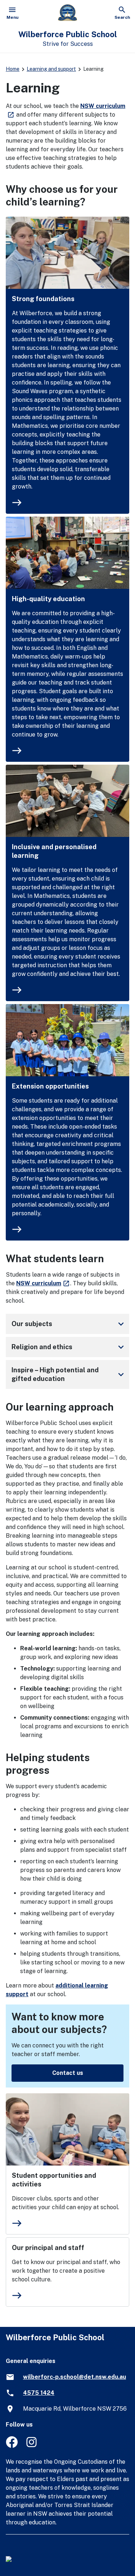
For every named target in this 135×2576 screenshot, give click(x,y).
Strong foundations (43, 299)
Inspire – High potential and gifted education (69, 1374)
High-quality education (48, 599)
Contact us (68, 2073)
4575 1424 (39, 2393)
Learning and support (51, 69)
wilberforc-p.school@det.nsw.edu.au (75, 2377)
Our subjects (69, 1324)
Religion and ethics (69, 1347)
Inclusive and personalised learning (54, 851)
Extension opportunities (50, 1086)
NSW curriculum (43, 1283)
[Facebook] (12, 2446)
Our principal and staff (48, 2248)
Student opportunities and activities (54, 2180)
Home (13, 69)
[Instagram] (32, 2446)
